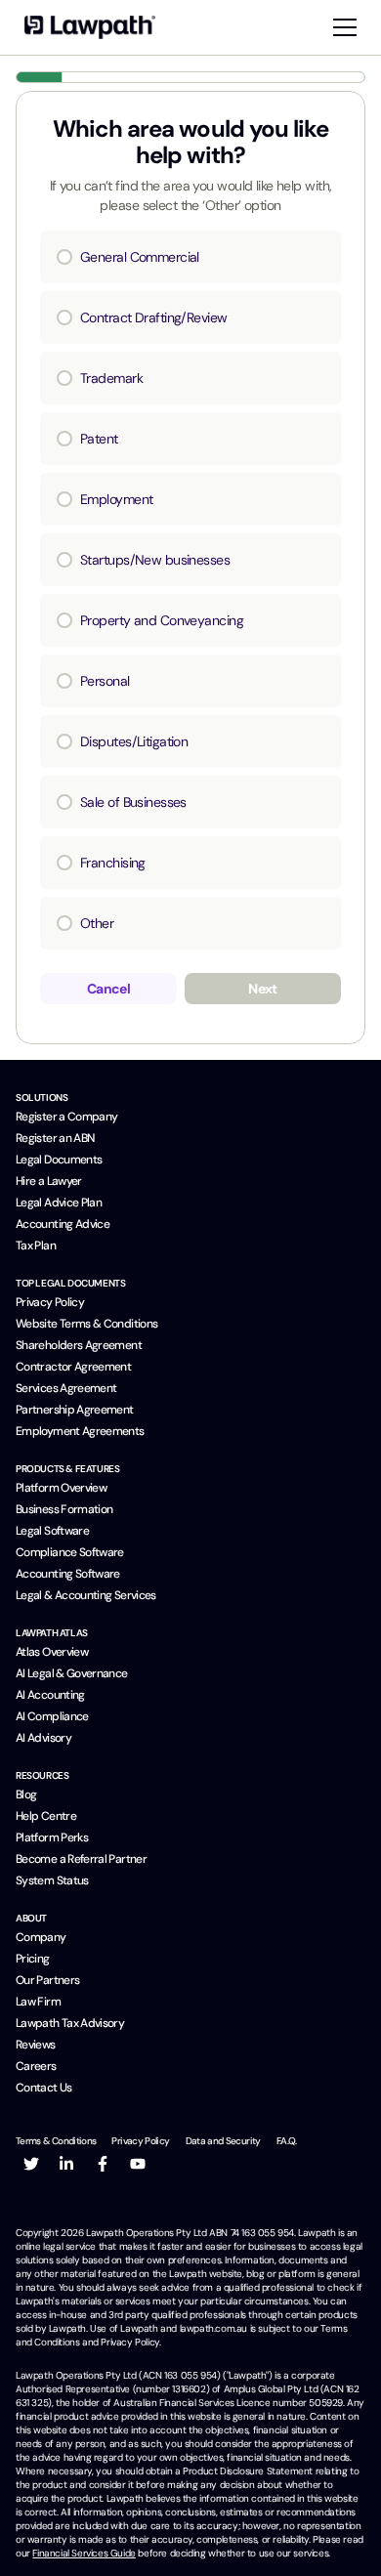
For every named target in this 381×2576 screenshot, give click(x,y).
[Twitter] (31, 2164)
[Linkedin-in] (66, 2164)
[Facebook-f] (103, 2164)
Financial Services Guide (84, 2553)
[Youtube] (138, 2164)
